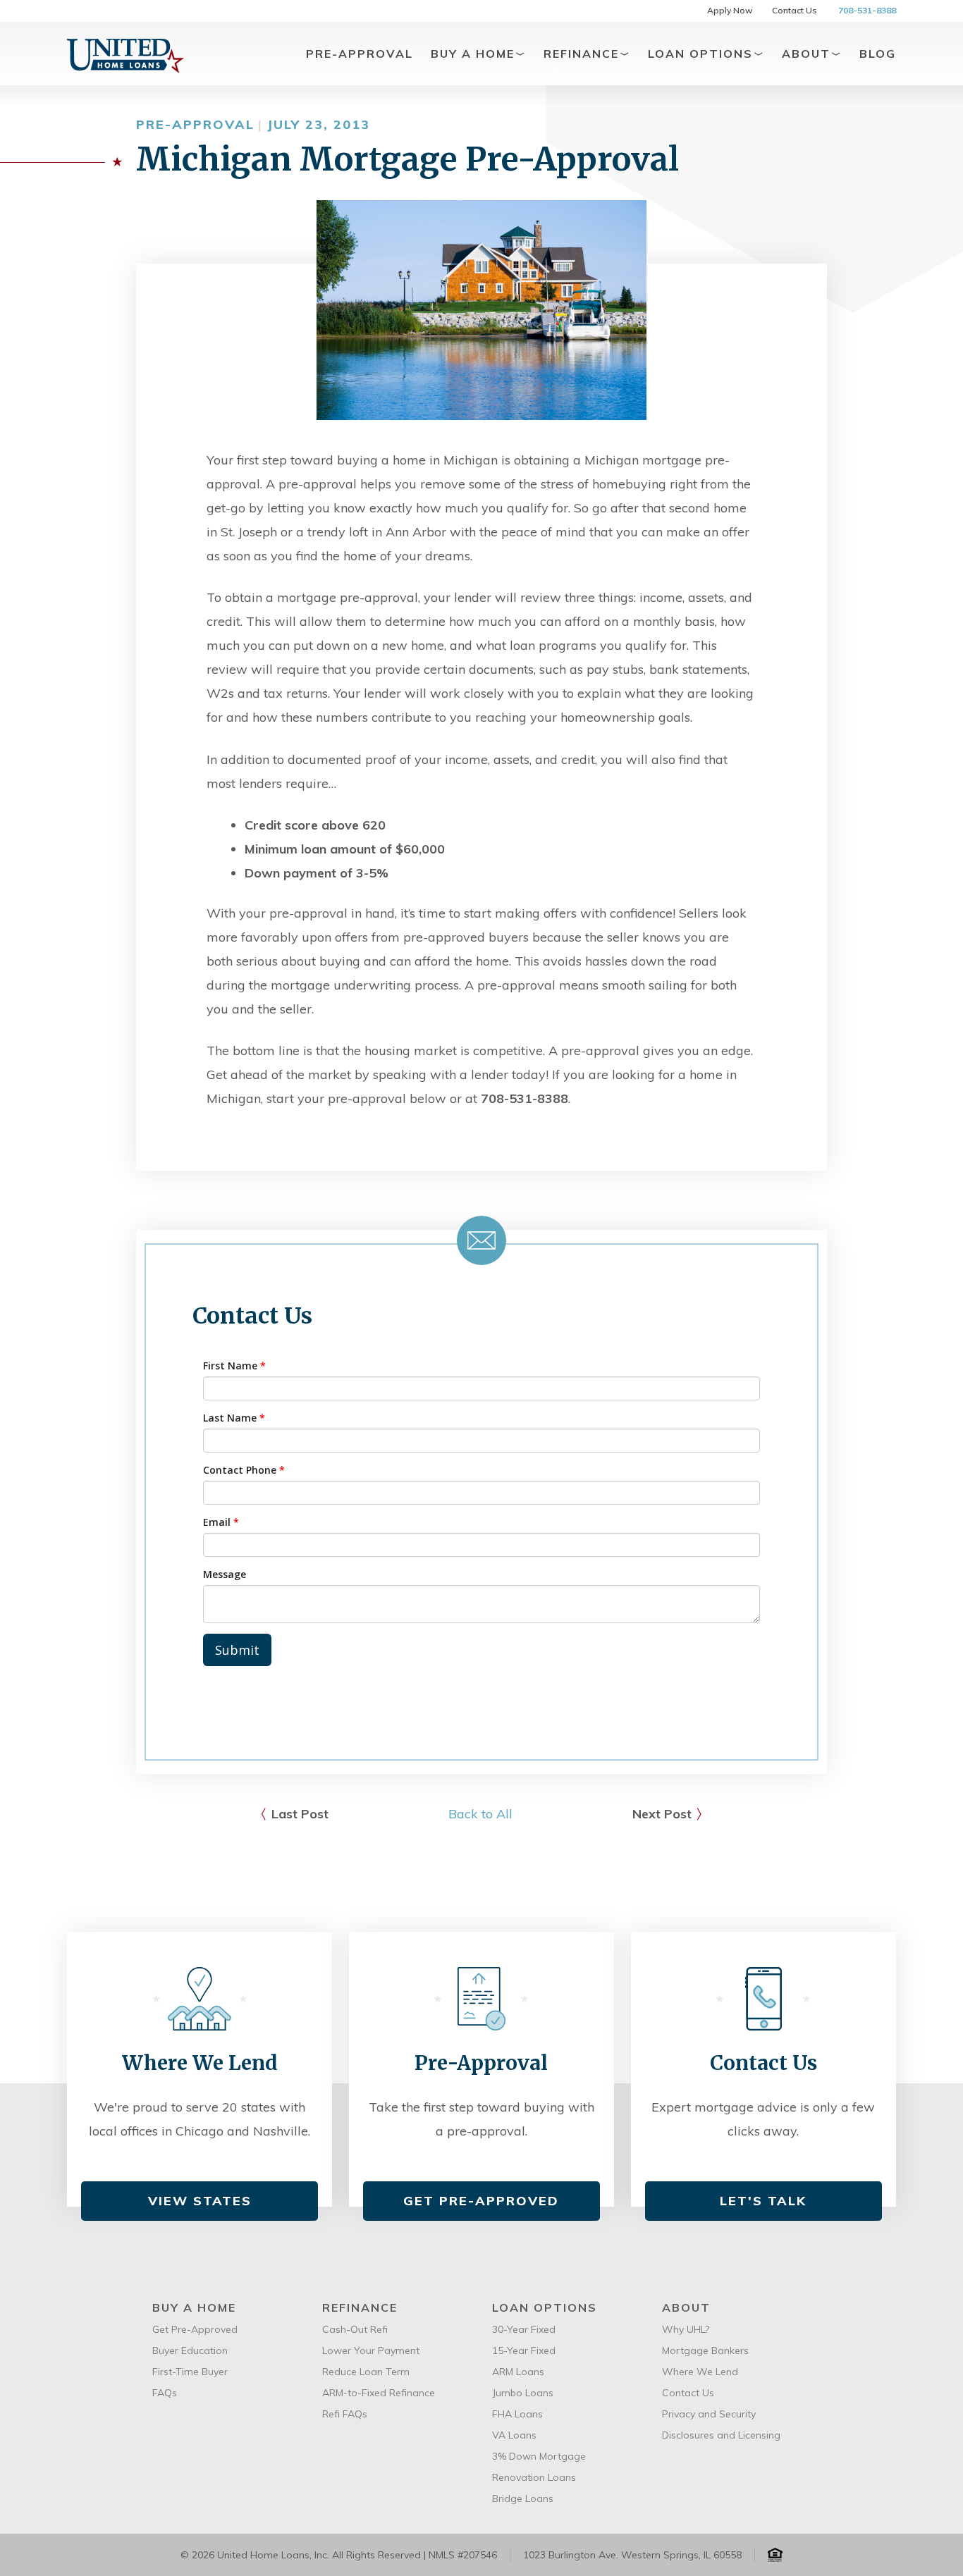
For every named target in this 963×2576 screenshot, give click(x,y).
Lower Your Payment (371, 2350)
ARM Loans (518, 2372)
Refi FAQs (345, 2414)
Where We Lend (700, 2372)
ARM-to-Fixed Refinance (379, 2393)
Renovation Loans (534, 2477)
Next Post (662, 1814)
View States (200, 2201)
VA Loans (514, 2435)
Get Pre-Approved (481, 2201)
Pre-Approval (360, 54)
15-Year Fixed (524, 2350)
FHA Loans (517, 2414)
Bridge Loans (523, 2498)
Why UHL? (686, 2329)
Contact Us (795, 10)
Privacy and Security (709, 2414)
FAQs (165, 2393)
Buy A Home (475, 54)
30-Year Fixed (524, 2329)
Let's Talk (763, 2201)
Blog (878, 54)
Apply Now (730, 10)
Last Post (300, 1814)
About (808, 54)
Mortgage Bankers (705, 2350)
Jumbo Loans (523, 2393)
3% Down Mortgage (539, 2456)
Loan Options (703, 54)
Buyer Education (190, 2350)
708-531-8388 (867, 10)
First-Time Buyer (190, 2372)
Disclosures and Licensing (721, 2435)
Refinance (583, 54)
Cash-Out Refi (355, 2329)
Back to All (480, 1814)
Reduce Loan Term (366, 2372)
